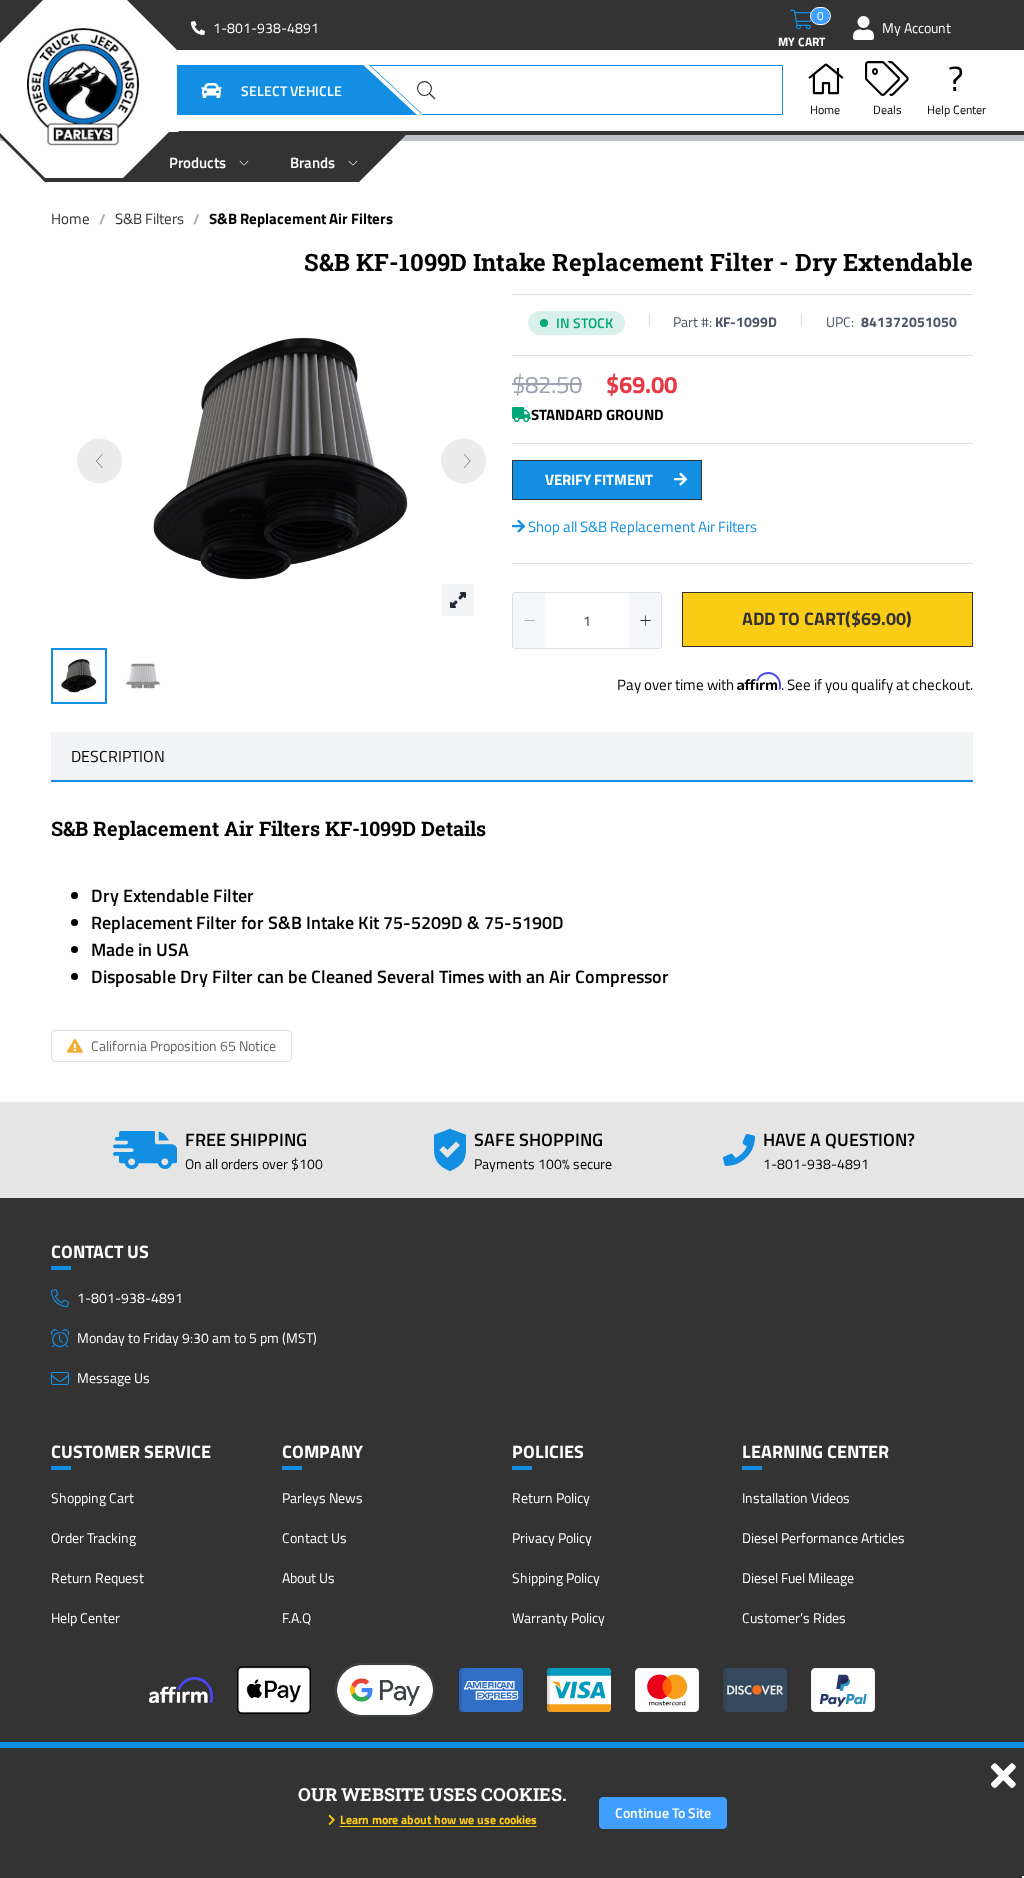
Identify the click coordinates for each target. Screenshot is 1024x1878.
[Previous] (99, 461)
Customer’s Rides (794, 1617)
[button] (247, 90)
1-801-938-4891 (266, 28)
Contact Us (314, 1537)
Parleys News (322, 1497)
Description (118, 756)
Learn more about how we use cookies (438, 1819)
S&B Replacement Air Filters (301, 218)
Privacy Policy (552, 1537)
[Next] (463, 461)
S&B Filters (149, 218)
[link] (70, 218)
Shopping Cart (92, 1497)
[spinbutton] (587, 620)
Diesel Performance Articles (823, 1537)
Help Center (85, 1617)
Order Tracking (93, 1537)
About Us (308, 1577)
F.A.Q (296, 1617)
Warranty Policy (558, 1617)
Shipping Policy (556, 1577)
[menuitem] (209, 157)
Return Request (97, 1577)
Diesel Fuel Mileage (798, 1577)
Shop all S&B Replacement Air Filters (641, 526)
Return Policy (551, 1497)
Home (70, 218)
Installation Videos (796, 1497)
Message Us (113, 1377)
